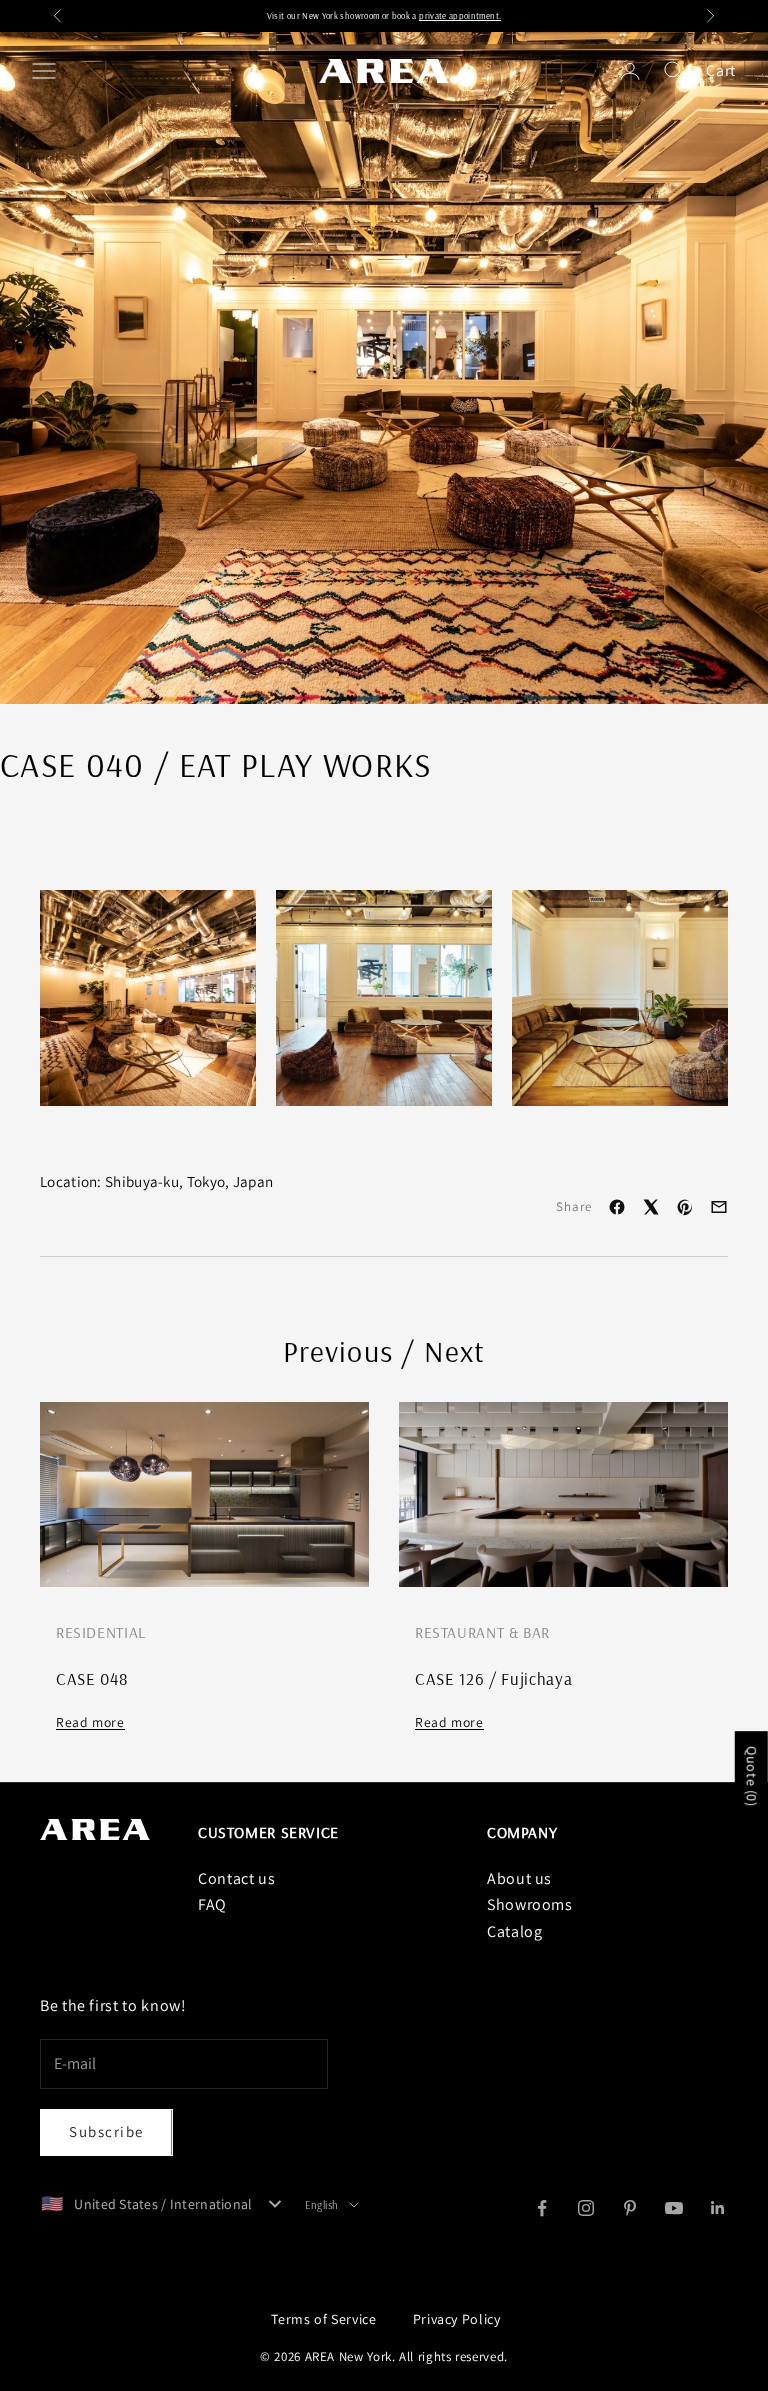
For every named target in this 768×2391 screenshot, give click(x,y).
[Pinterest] (685, 1207)
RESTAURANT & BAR (482, 1632)
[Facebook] (617, 1207)
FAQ (212, 1904)
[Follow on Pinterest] (630, 2208)
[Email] (719, 1207)
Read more (90, 1722)
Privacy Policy (457, 2319)
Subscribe (106, 2131)
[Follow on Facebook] (542, 2208)
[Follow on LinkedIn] (718, 2208)
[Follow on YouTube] (674, 2208)
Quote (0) (752, 1776)
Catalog (514, 1931)
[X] (651, 1207)
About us (519, 1878)
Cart (721, 70)
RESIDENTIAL (101, 1632)
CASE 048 (91, 1678)
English (322, 2205)
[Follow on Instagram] (586, 2208)
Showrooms (530, 1904)
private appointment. (460, 15)
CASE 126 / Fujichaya (493, 1678)
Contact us (236, 1878)
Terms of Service (323, 2319)
